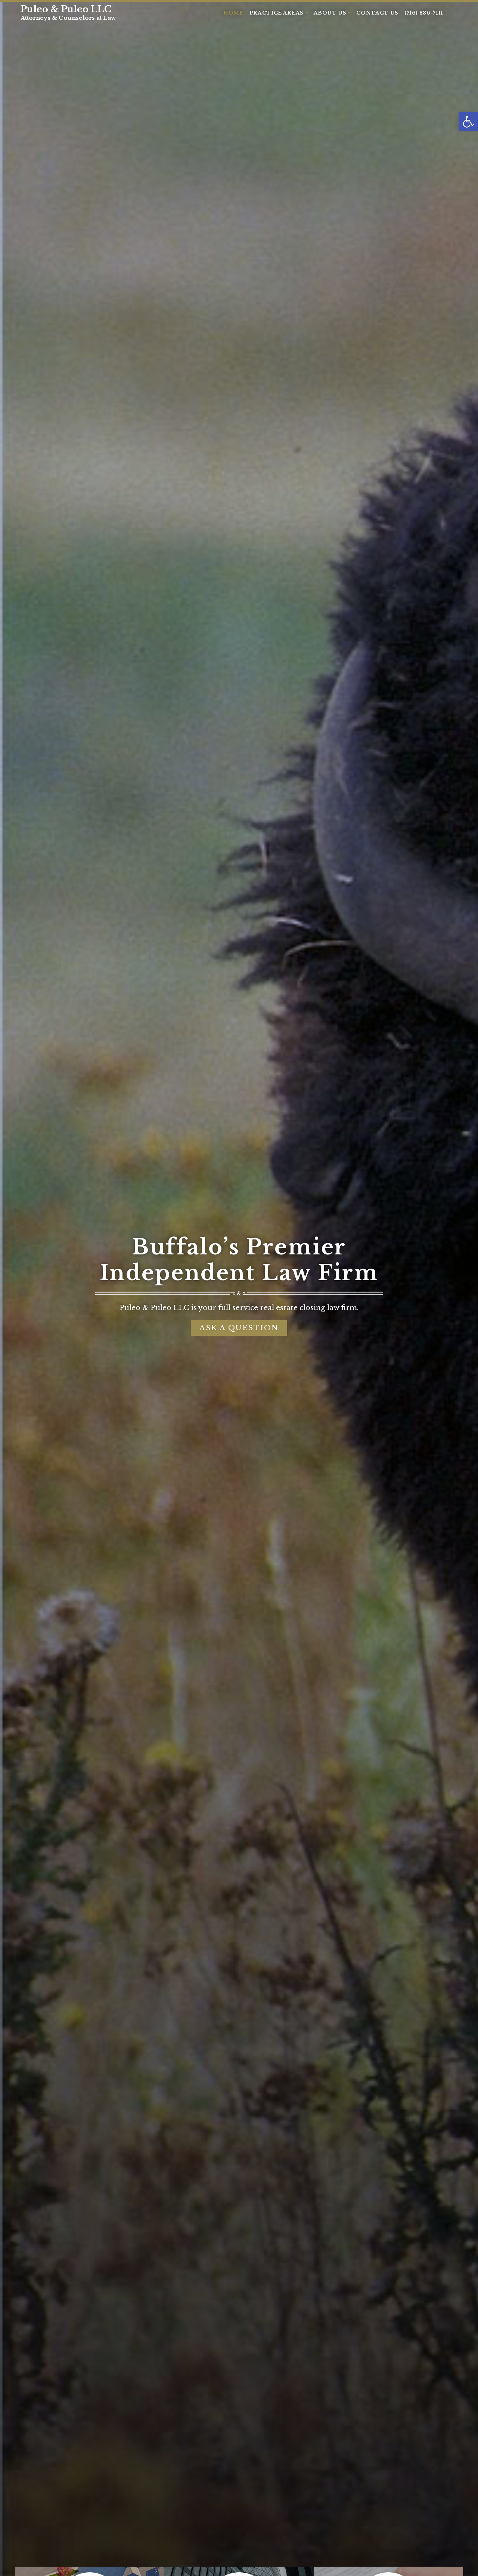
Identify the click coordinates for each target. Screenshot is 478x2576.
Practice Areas (277, 13)
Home (233, 13)
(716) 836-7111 (424, 13)
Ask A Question (239, 1328)
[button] (468, 122)
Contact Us (377, 13)
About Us (331, 13)
